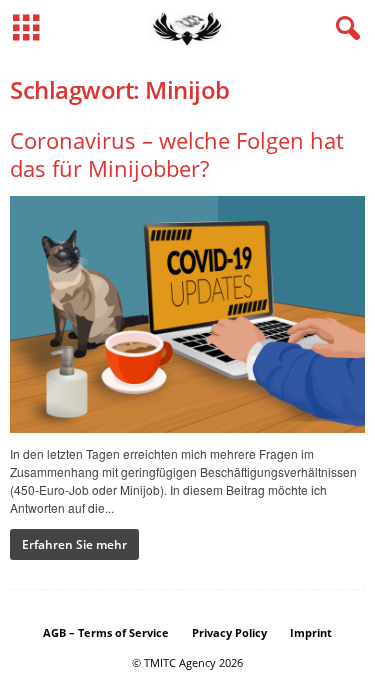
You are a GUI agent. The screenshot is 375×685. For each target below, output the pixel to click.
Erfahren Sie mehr (74, 544)
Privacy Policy (229, 632)
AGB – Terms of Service (106, 632)
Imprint (311, 632)
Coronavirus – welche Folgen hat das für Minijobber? (177, 154)
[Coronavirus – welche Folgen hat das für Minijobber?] (187, 314)
